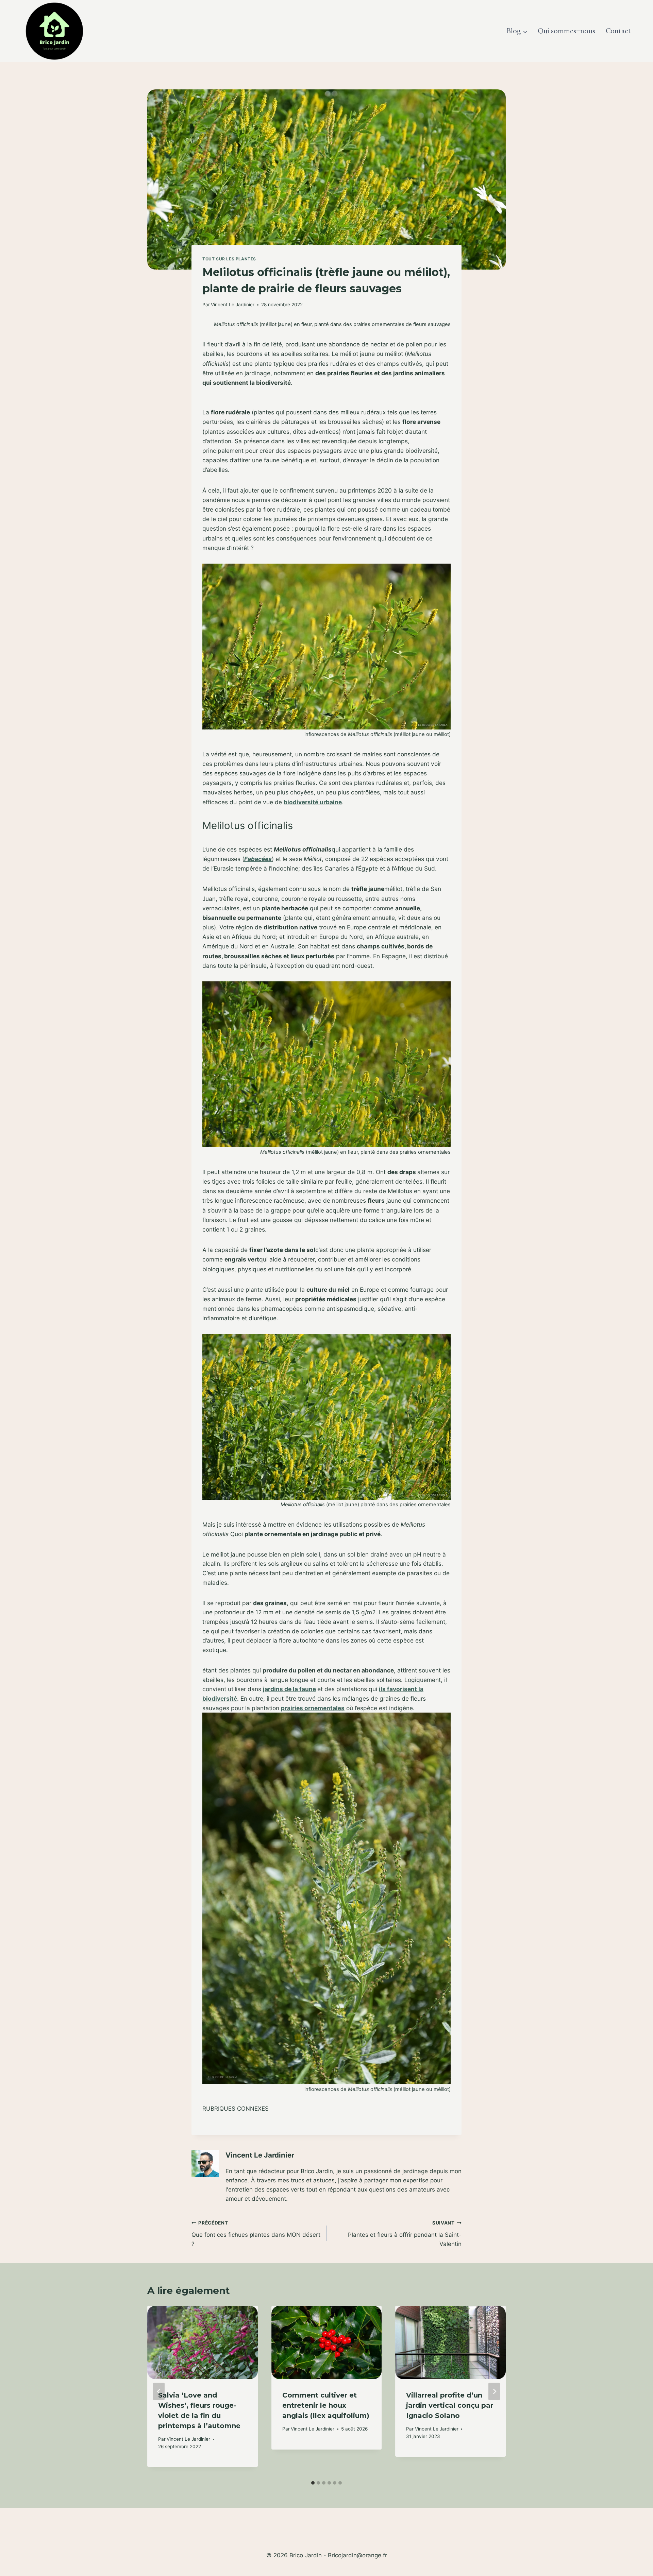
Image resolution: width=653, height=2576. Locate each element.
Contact (618, 31)
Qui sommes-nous (566, 31)
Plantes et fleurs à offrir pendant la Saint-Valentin (405, 2234)
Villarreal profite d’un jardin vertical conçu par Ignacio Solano (450, 2405)
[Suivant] (494, 2392)
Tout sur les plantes (229, 259)
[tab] (313, 2483)
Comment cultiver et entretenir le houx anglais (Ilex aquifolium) (326, 2405)
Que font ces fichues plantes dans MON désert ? (256, 2234)
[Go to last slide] (159, 2392)
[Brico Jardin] (54, 31)
